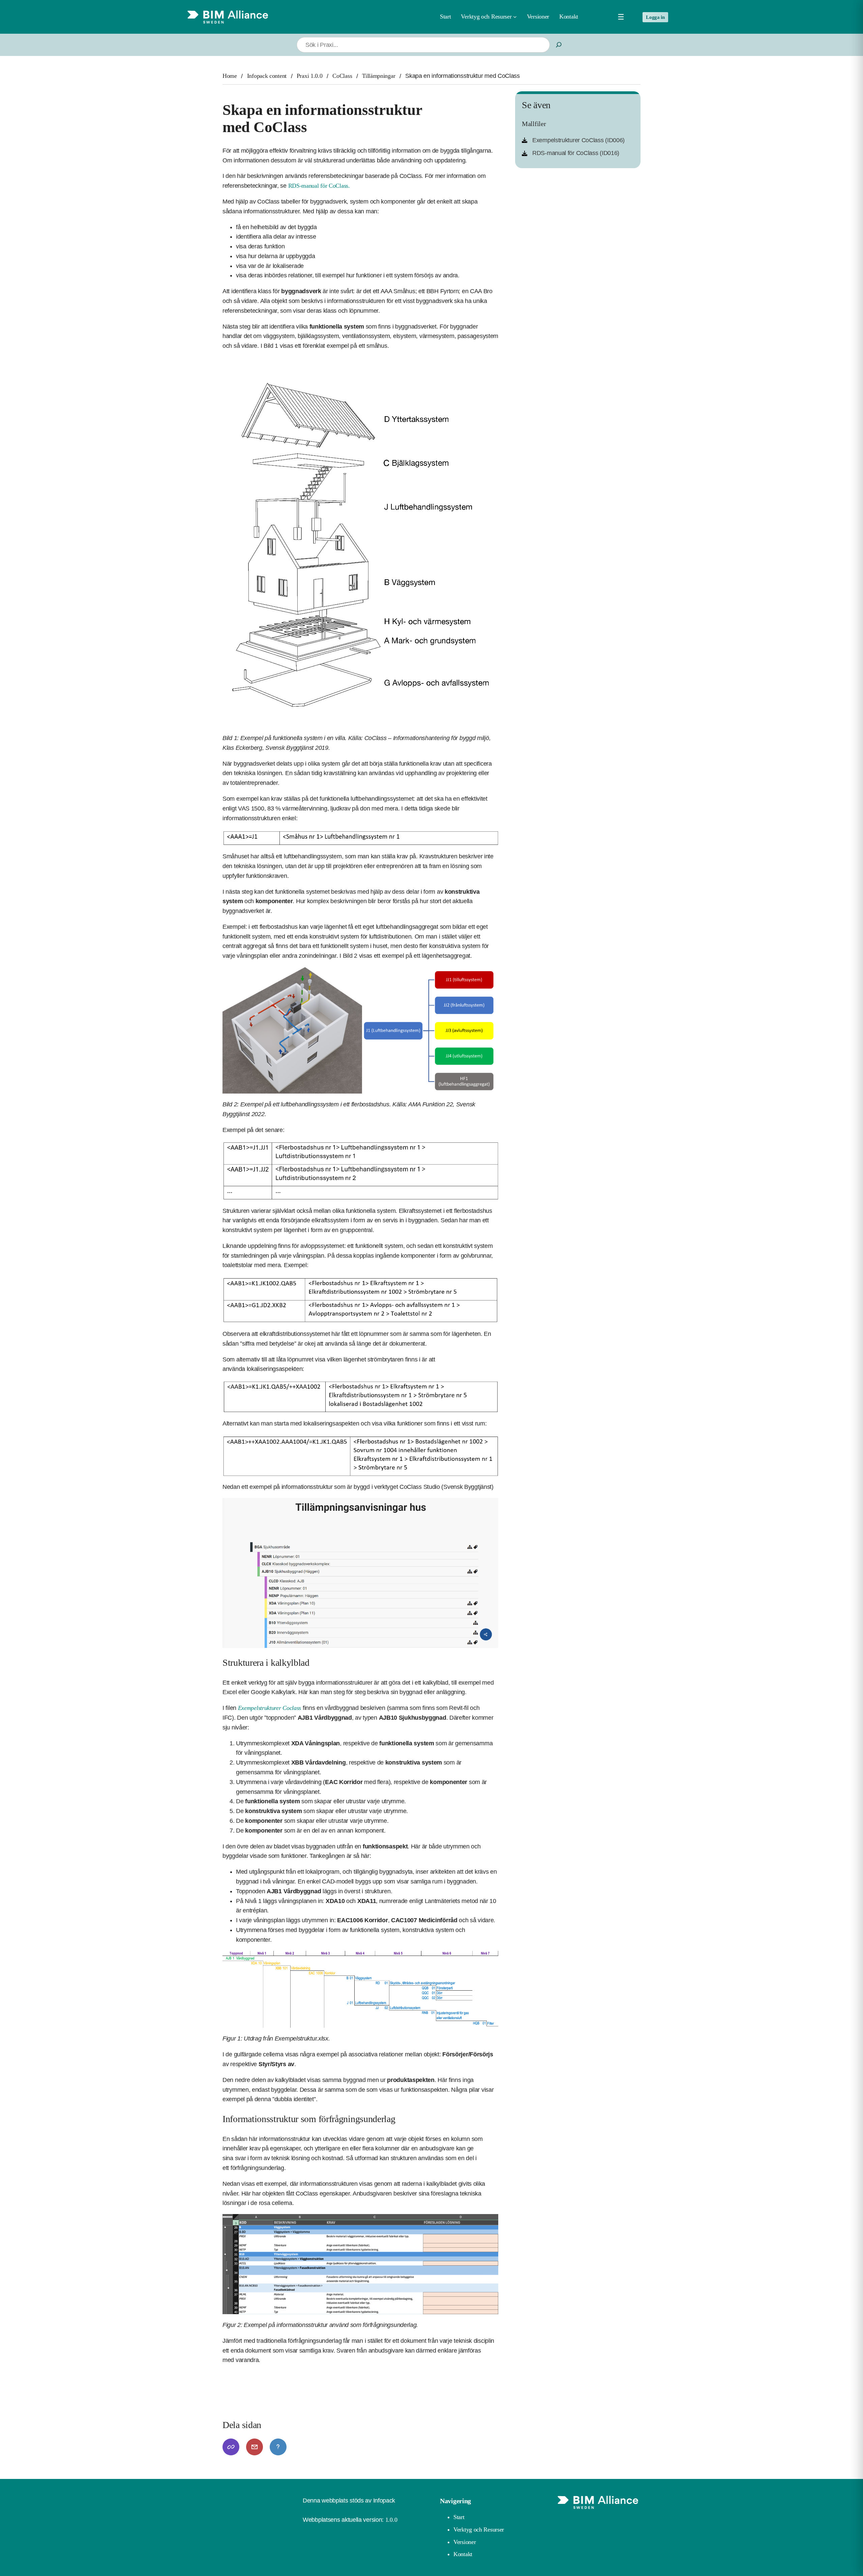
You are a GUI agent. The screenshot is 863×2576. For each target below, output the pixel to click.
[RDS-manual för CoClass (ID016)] (571, 153)
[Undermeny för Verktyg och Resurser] (515, 17)
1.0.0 (391, 2520)
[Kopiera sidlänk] (231, 2447)
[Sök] (559, 45)
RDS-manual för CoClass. (319, 186)
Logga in (655, 17)
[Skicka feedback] (255, 2447)
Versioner (465, 2542)
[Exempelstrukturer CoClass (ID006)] (573, 140)
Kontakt (463, 2554)
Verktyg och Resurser (479, 2529)
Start (445, 17)
